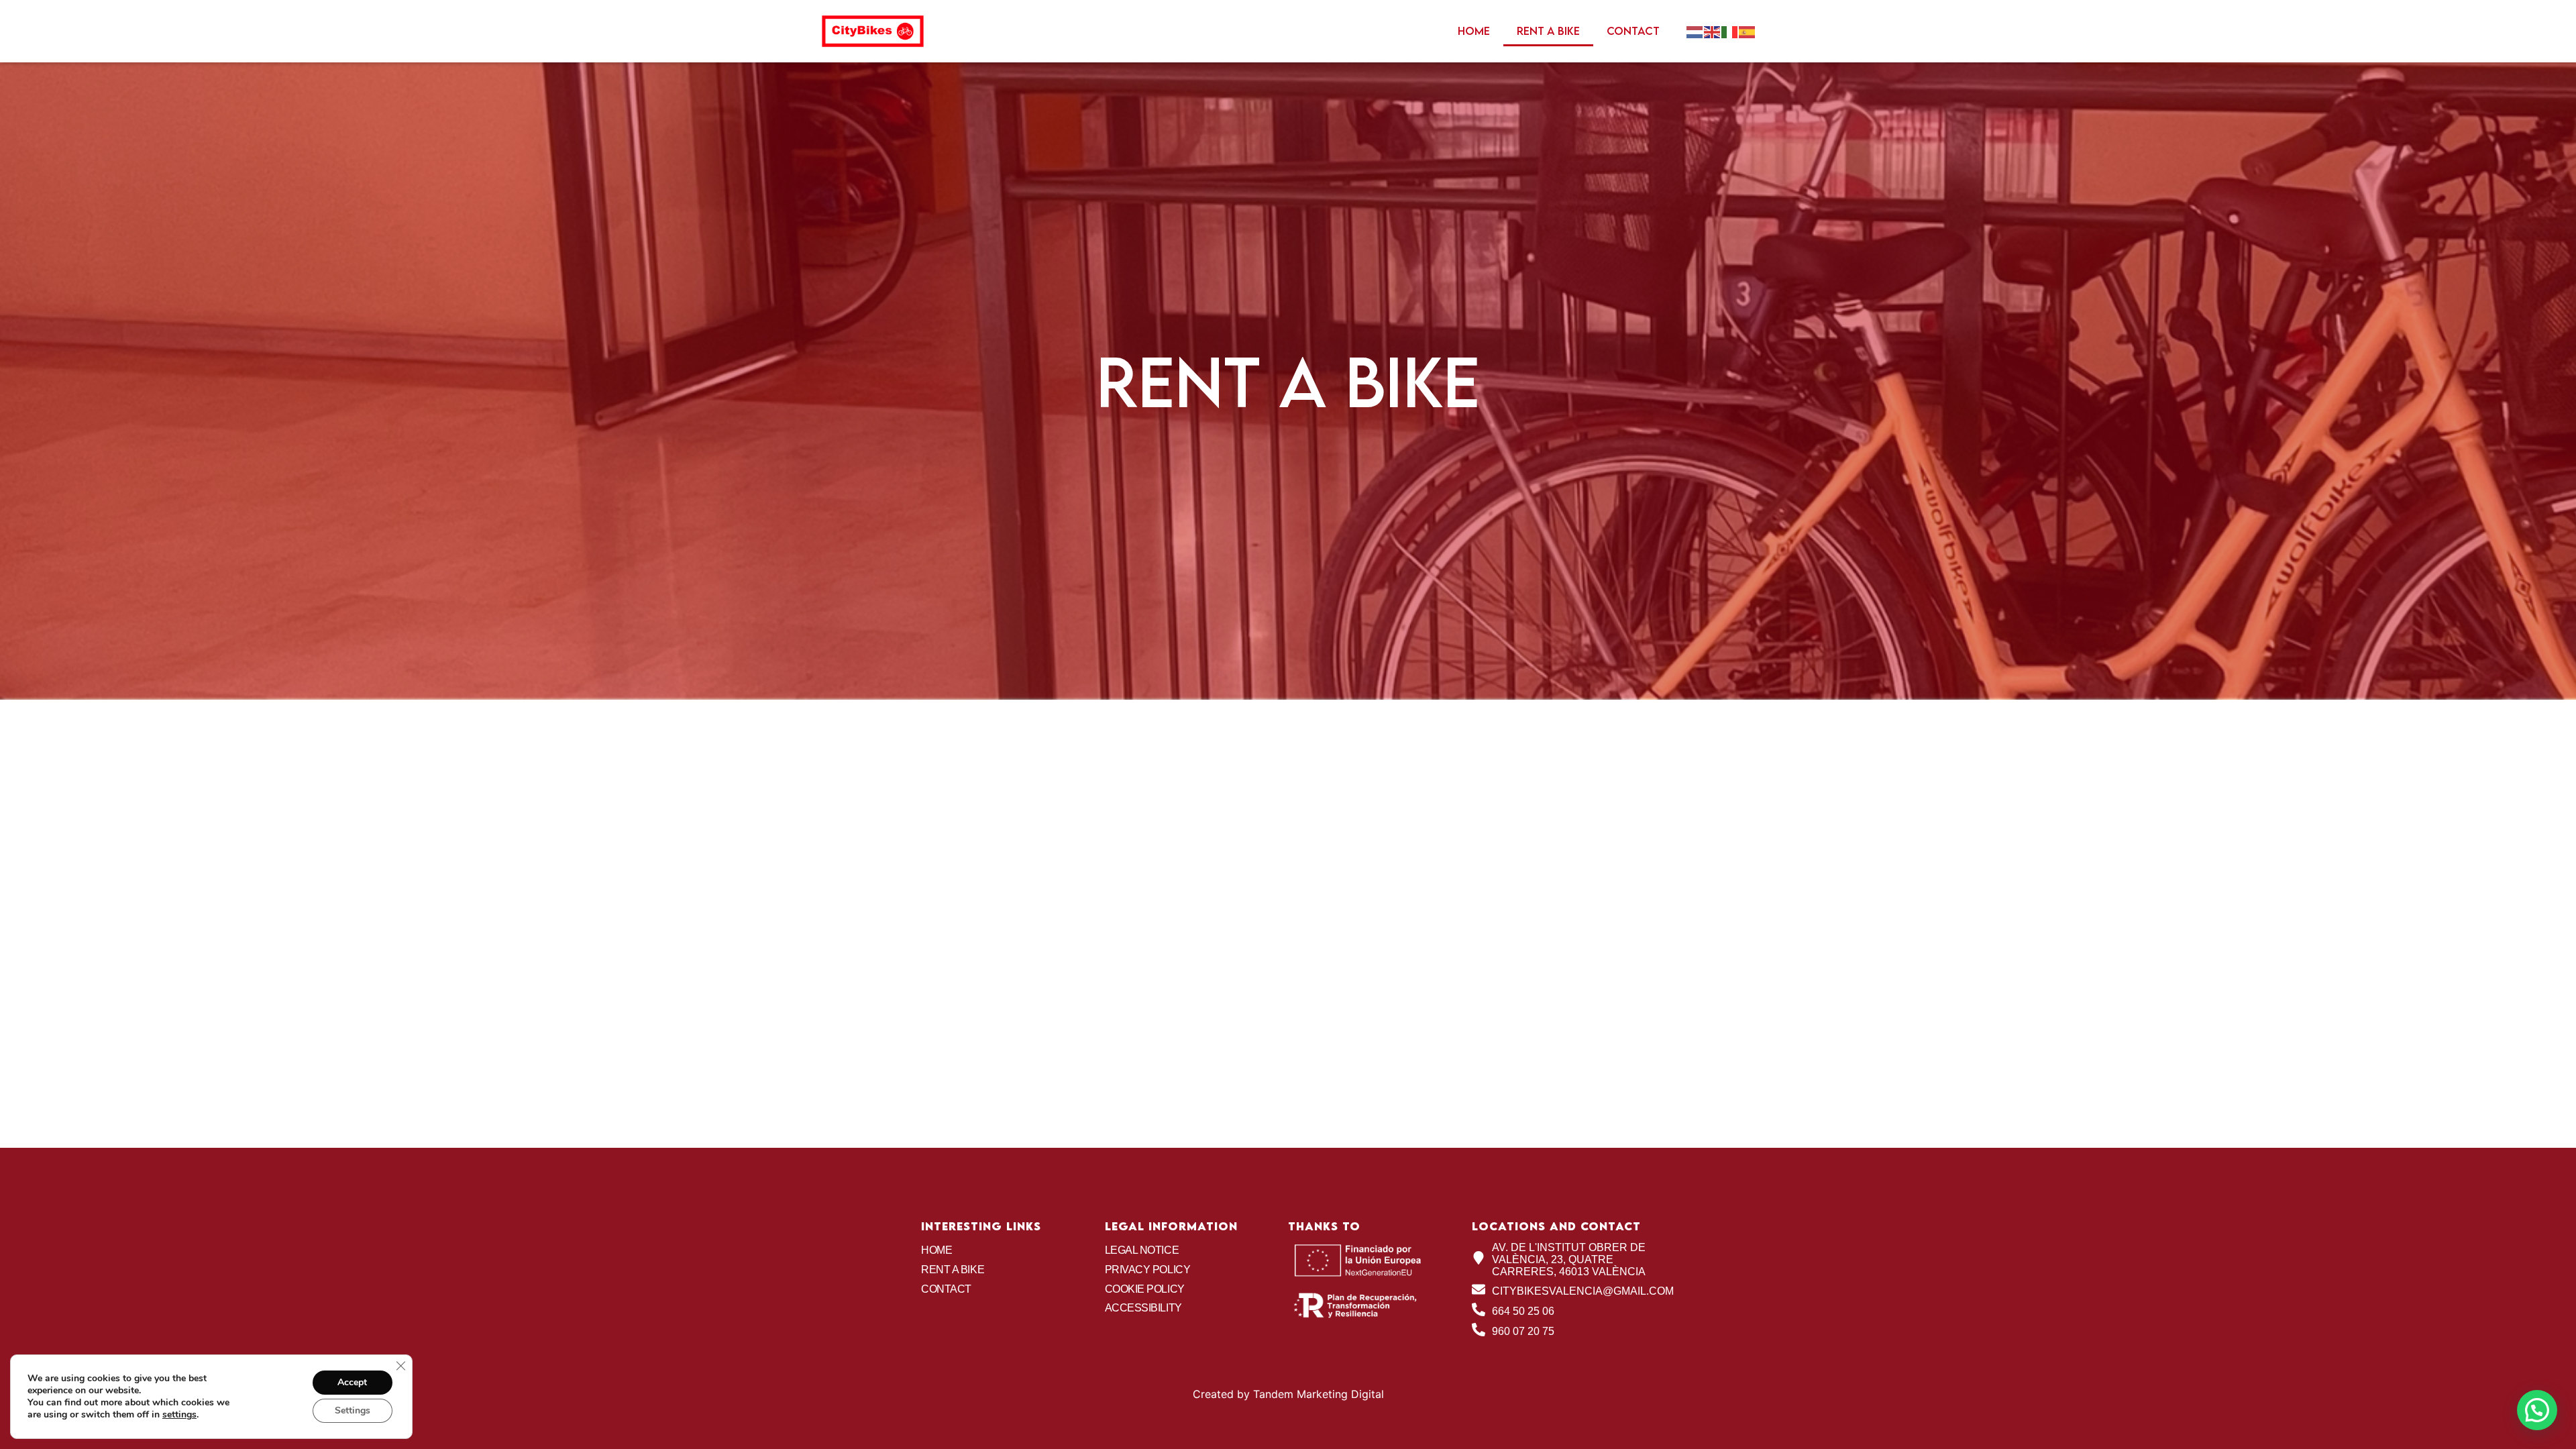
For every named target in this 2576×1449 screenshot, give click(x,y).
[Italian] (1730, 31)
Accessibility (1143, 1308)
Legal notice (1142, 1250)
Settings (353, 1410)
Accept (352, 1382)
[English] (1713, 31)
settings (179, 1415)
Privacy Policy (1148, 1270)
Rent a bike (1548, 31)
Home (1474, 31)
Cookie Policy (1145, 1289)
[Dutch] (1695, 31)
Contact (1633, 31)
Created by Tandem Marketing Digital (1288, 1394)
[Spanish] (1748, 31)
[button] (2537, 1410)
